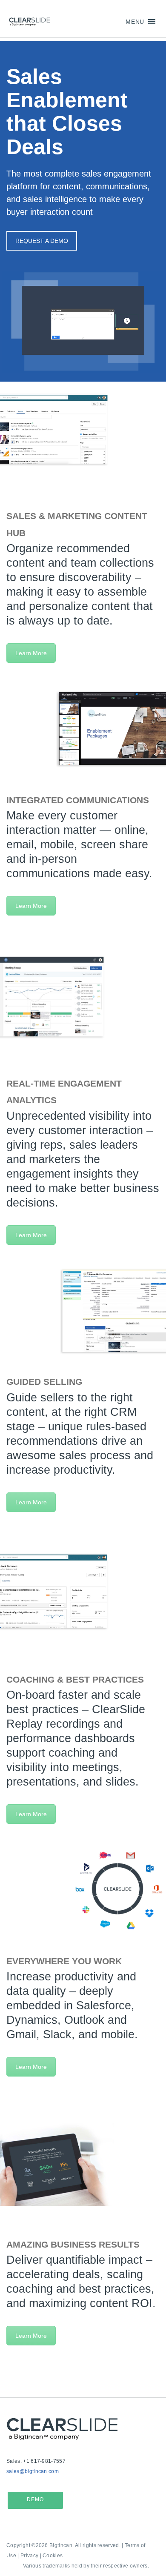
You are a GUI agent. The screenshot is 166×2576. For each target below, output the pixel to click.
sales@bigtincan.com (33, 2471)
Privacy (29, 2556)
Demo (35, 2499)
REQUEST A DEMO (42, 241)
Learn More (31, 653)
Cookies (53, 2556)
